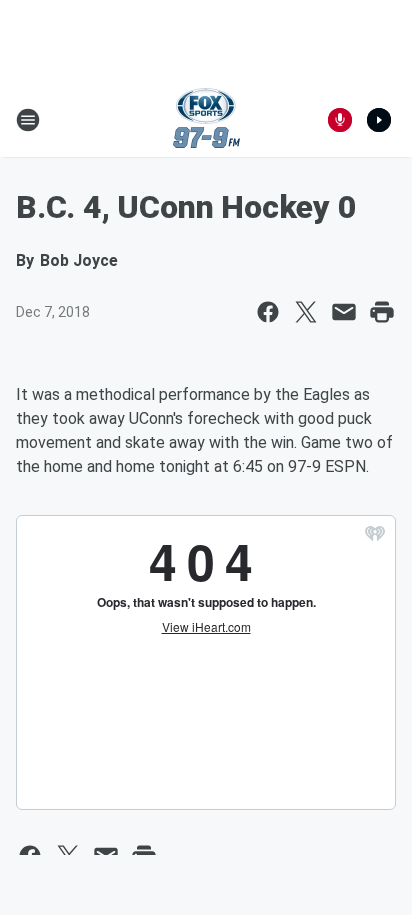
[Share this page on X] (306, 312)
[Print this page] (382, 312)
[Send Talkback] (340, 120)
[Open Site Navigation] (28, 120)
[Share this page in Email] (344, 312)
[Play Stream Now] (379, 120)
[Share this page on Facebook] (268, 312)
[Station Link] (206, 120)
